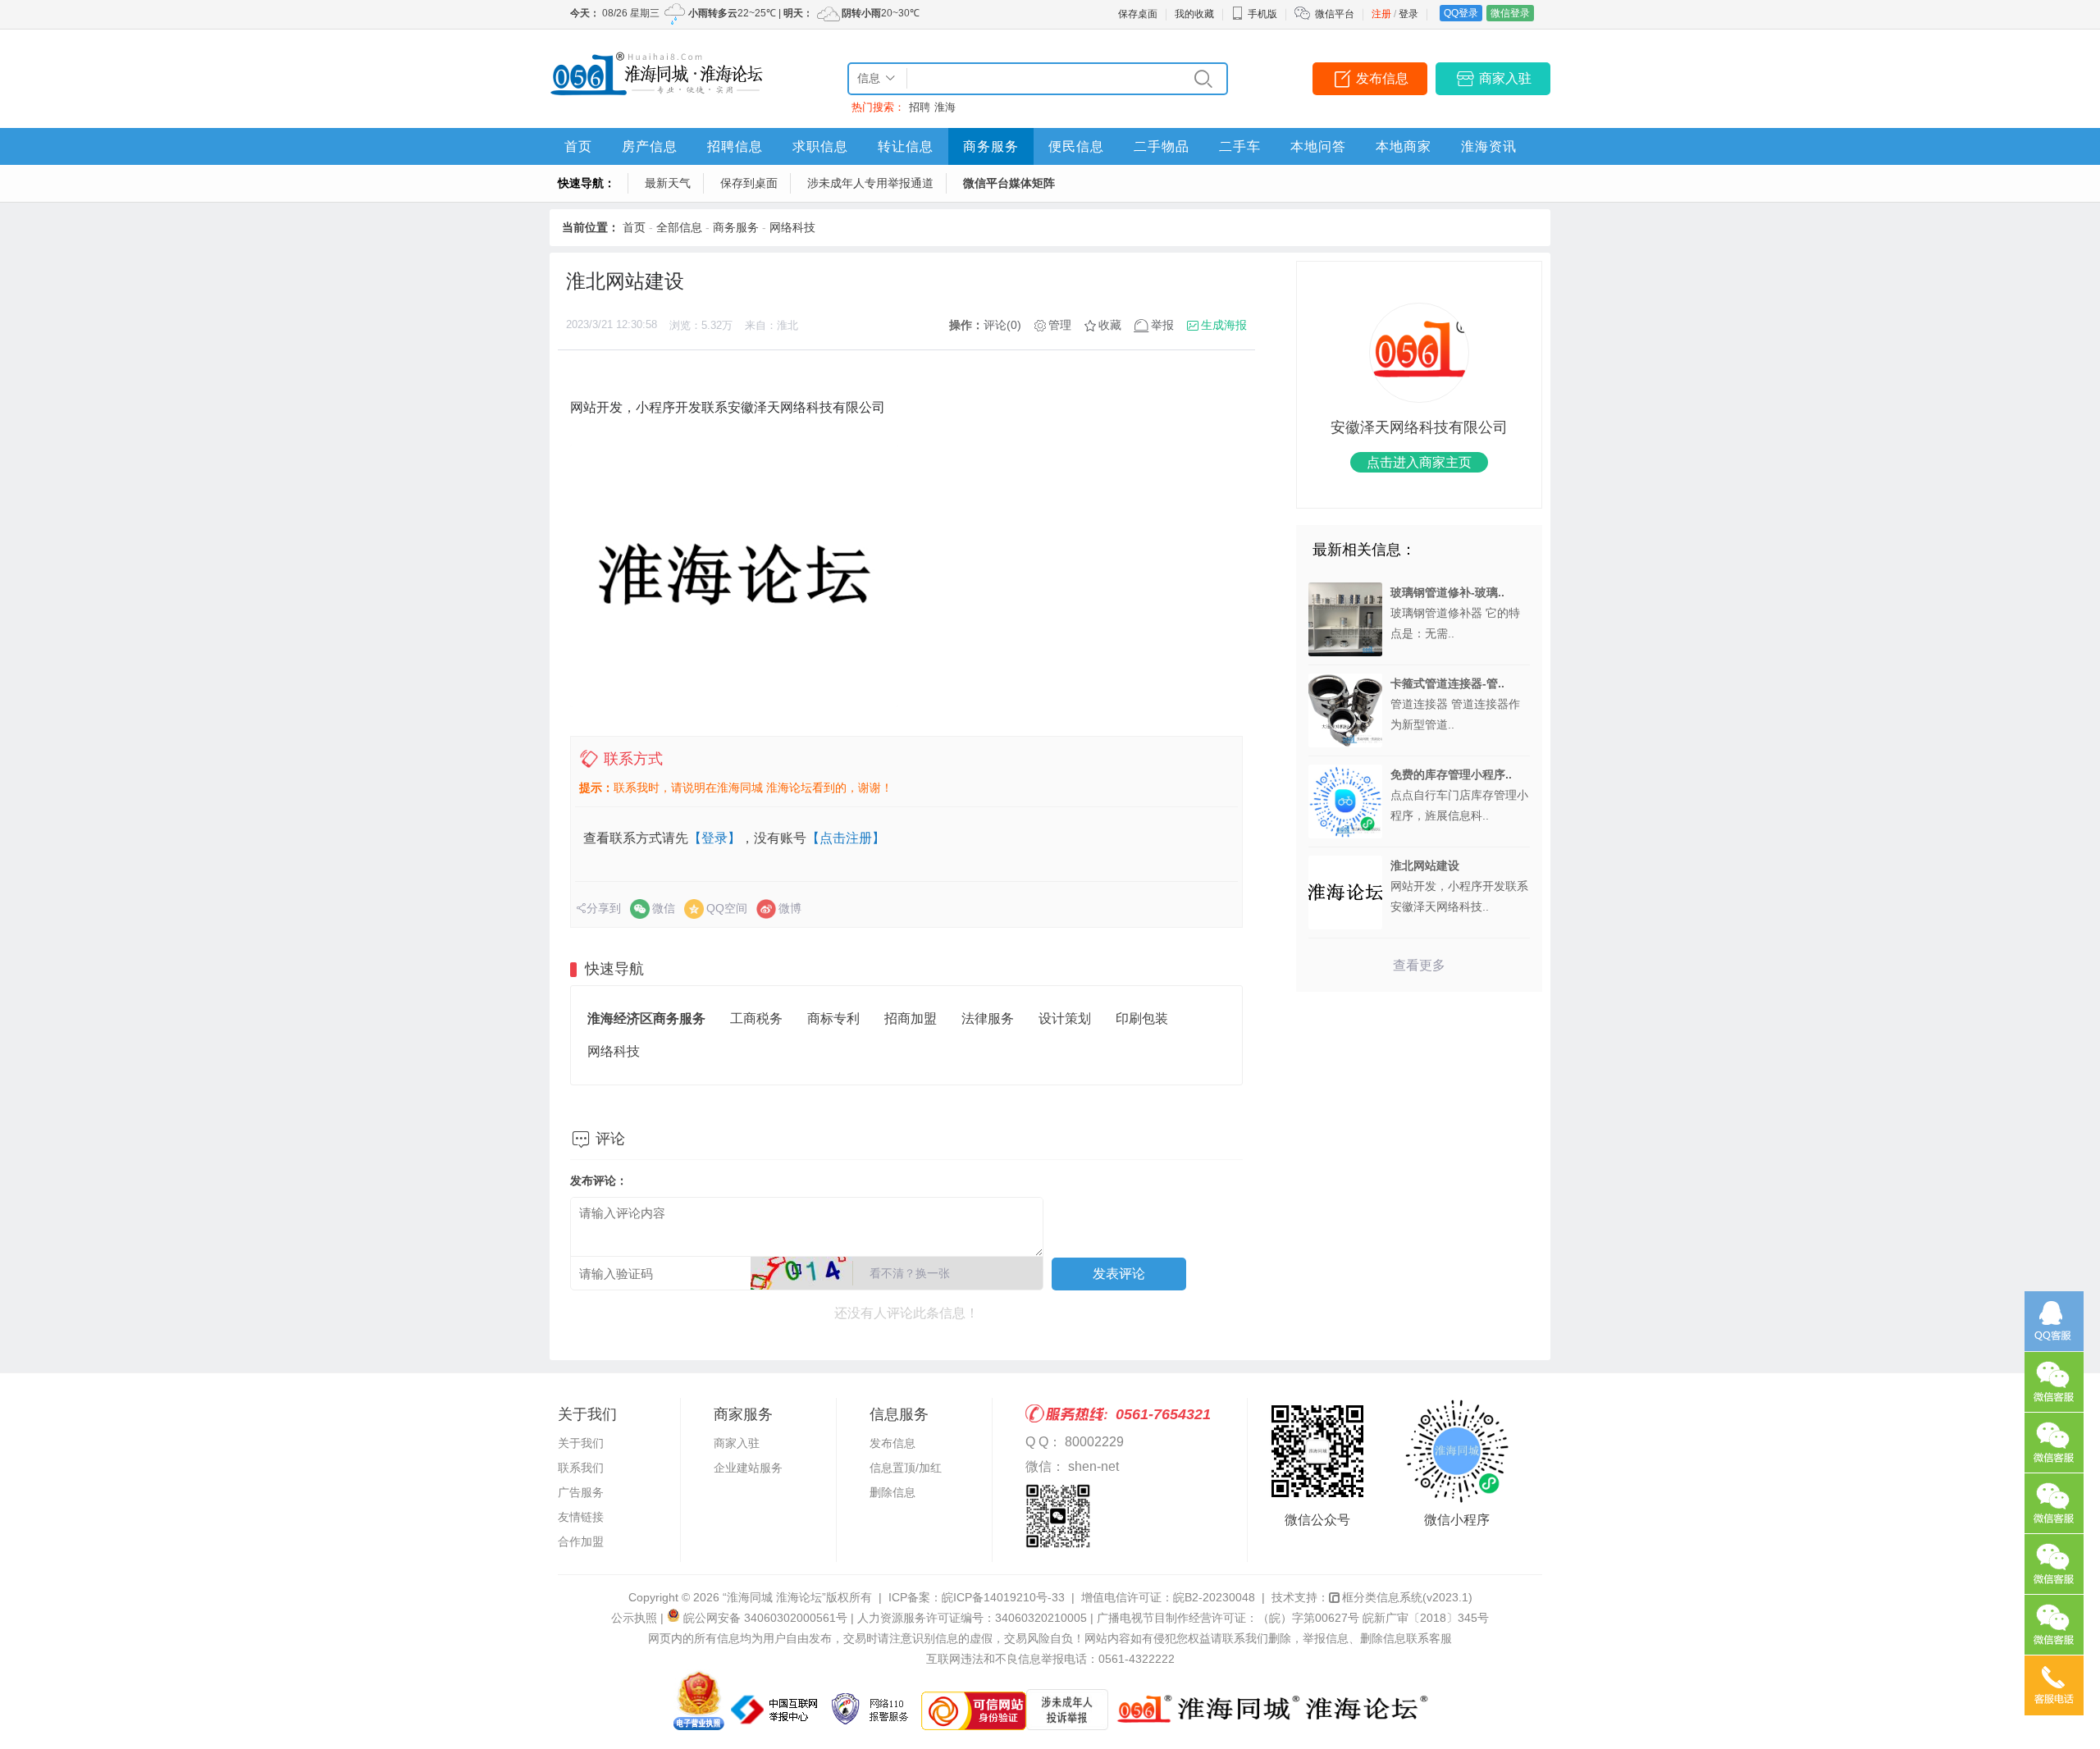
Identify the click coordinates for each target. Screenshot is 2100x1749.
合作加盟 (581, 1541)
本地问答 (1318, 146)
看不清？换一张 (910, 1273)
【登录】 (714, 838)
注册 (1381, 14)
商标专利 (833, 1018)
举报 (1162, 325)
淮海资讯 (1489, 146)
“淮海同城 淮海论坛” (774, 1597)
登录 (1408, 14)
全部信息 (679, 227)
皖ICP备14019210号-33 (1003, 1597)
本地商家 (1404, 146)
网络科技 (792, 227)
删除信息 (892, 1492)
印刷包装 (1142, 1018)
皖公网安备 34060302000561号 (765, 1618)
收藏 (1110, 325)
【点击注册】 (846, 838)
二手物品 (1162, 146)
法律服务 (988, 1018)
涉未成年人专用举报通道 (870, 183)
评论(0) (1002, 325)
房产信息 (650, 146)
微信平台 (1335, 14)
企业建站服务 (748, 1468)
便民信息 (1076, 146)
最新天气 (668, 183)
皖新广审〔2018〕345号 (1426, 1618)
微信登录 (1510, 13)
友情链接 (581, 1517)
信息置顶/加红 (906, 1468)
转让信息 (906, 146)
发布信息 (1382, 78)
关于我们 (581, 1443)
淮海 (945, 107)
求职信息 (820, 146)
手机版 (1262, 14)
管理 (1060, 325)
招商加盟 (911, 1018)
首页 (578, 146)
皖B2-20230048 (1214, 1597)
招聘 (920, 107)
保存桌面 (1138, 14)
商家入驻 (1505, 78)
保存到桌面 (749, 183)
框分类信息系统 (1407, 1597)
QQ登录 (1461, 13)
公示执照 (634, 1618)
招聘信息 (735, 146)
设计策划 (1065, 1018)
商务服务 (991, 146)
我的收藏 (1194, 14)
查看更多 (1419, 965)
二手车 (1240, 146)
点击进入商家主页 (1419, 462)
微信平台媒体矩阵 (1009, 183)
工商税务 (756, 1018)
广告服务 (581, 1492)
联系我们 (581, 1468)
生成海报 (1224, 325)
